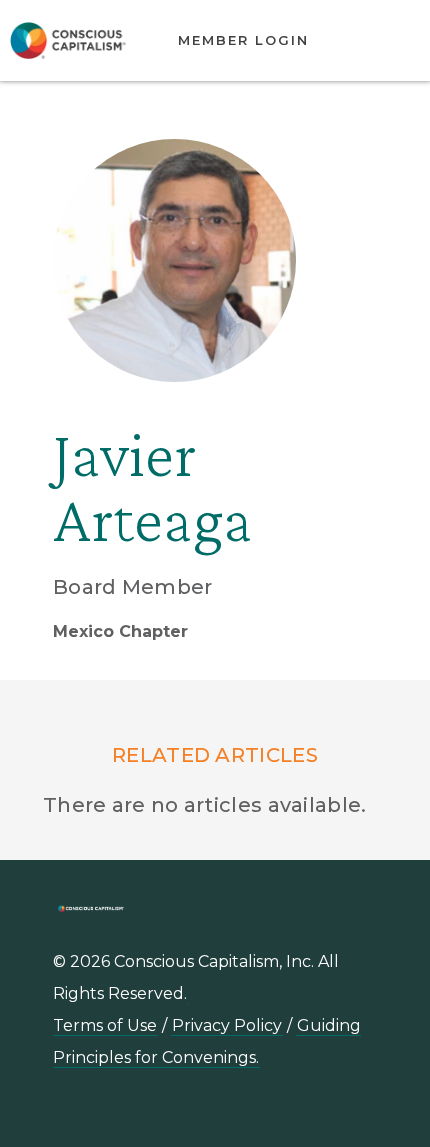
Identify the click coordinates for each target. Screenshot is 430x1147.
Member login (243, 40)
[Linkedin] (182, 1109)
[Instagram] (272, 1109)
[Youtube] (227, 1109)
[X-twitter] (317, 1109)
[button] (385, 41)
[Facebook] (362, 1109)
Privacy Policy (227, 1025)
